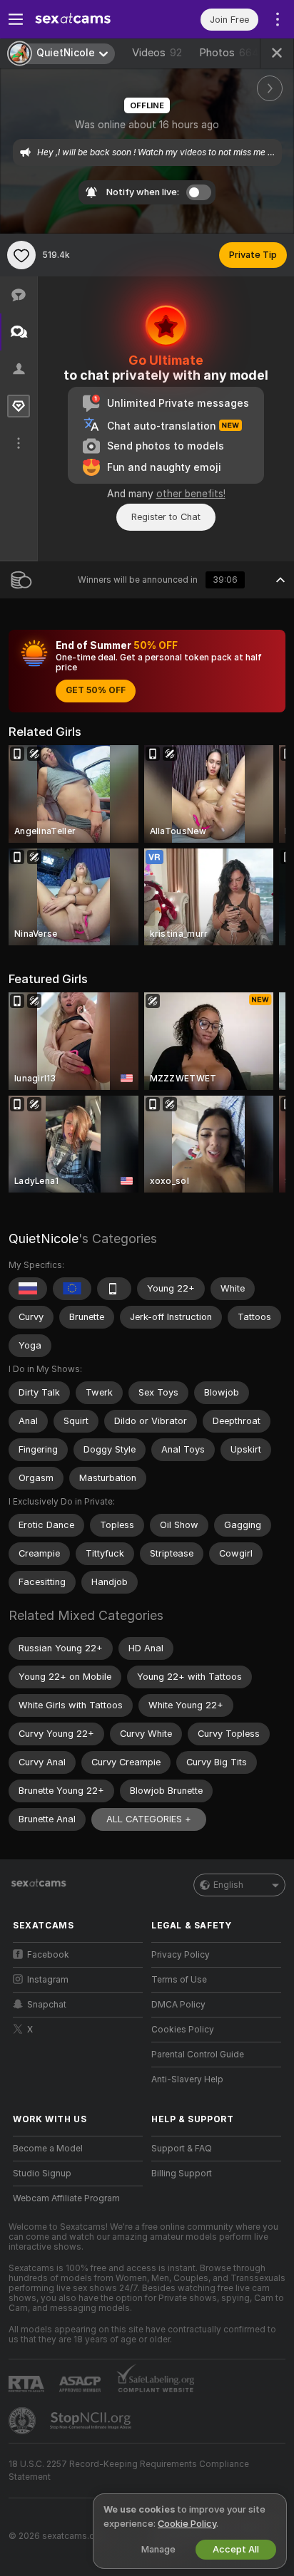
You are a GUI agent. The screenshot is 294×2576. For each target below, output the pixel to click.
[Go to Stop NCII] (92, 2421)
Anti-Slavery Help (187, 2079)
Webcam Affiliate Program (66, 2198)
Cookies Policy (183, 2030)
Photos (229, 53)
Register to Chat (166, 517)
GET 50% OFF (96, 690)
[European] (72, 1289)
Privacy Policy (181, 1955)
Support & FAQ (182, 2149)
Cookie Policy (187, 2524)
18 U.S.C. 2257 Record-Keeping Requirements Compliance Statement (129, 2471)
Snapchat (47, 2005)
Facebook (48, 1955)
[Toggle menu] (16, 19)
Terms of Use (179, 1980)
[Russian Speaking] (28, 1289)
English (228, 1885)
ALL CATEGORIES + (149, 1819)
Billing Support (182, 2173)
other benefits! (191, 494)
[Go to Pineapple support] (24, 2421)
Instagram (48, 1980)
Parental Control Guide (198, 2055)
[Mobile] (114, 1289)
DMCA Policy (178, 2005)
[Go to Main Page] (89, 19)
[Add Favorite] (21, 255)
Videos (157, 53)
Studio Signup (42, 2173)
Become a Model (48, 2149)
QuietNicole (44, 1238)
